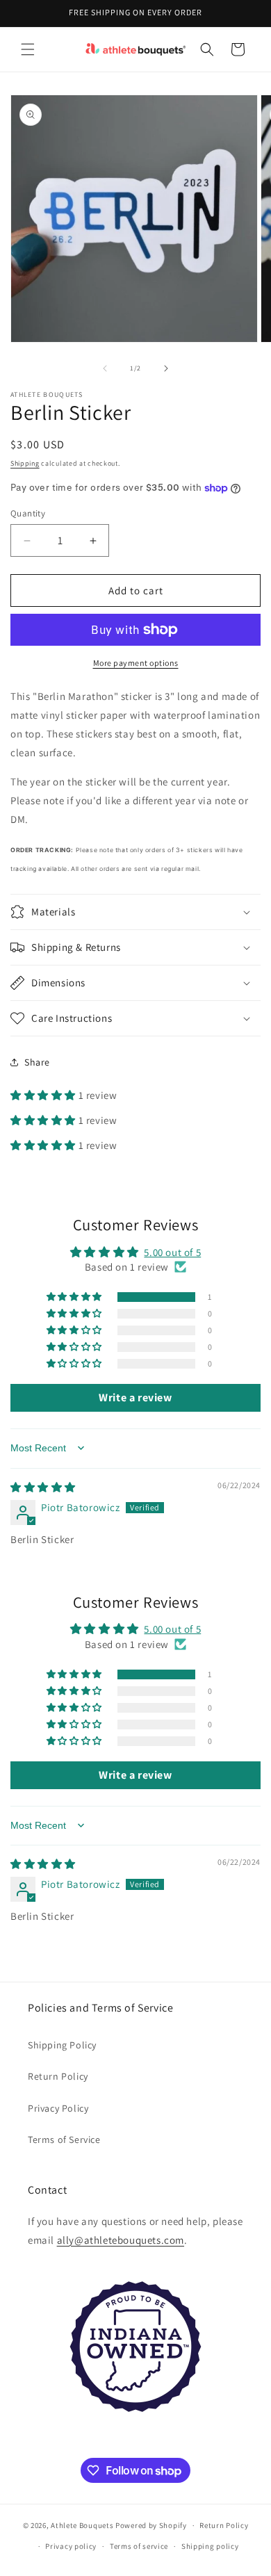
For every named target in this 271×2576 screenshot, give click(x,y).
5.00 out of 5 (172, 1252)
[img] (43, 1487)
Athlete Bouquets (82, 2525)
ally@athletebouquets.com (121, 2240)
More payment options (136, 663)
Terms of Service (64, 2139)
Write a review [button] (135, 1397)
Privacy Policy (58, 2108)
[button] (28, 49)
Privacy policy (71, 2546)
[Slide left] (105, 368)
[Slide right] (166, 368)
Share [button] (37, 1062)
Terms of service (139, 2546)
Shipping (25, 463)
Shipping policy (210, 2546)
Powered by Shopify (151, 2525)
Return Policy (58, 2076)
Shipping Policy (62, 2045)
